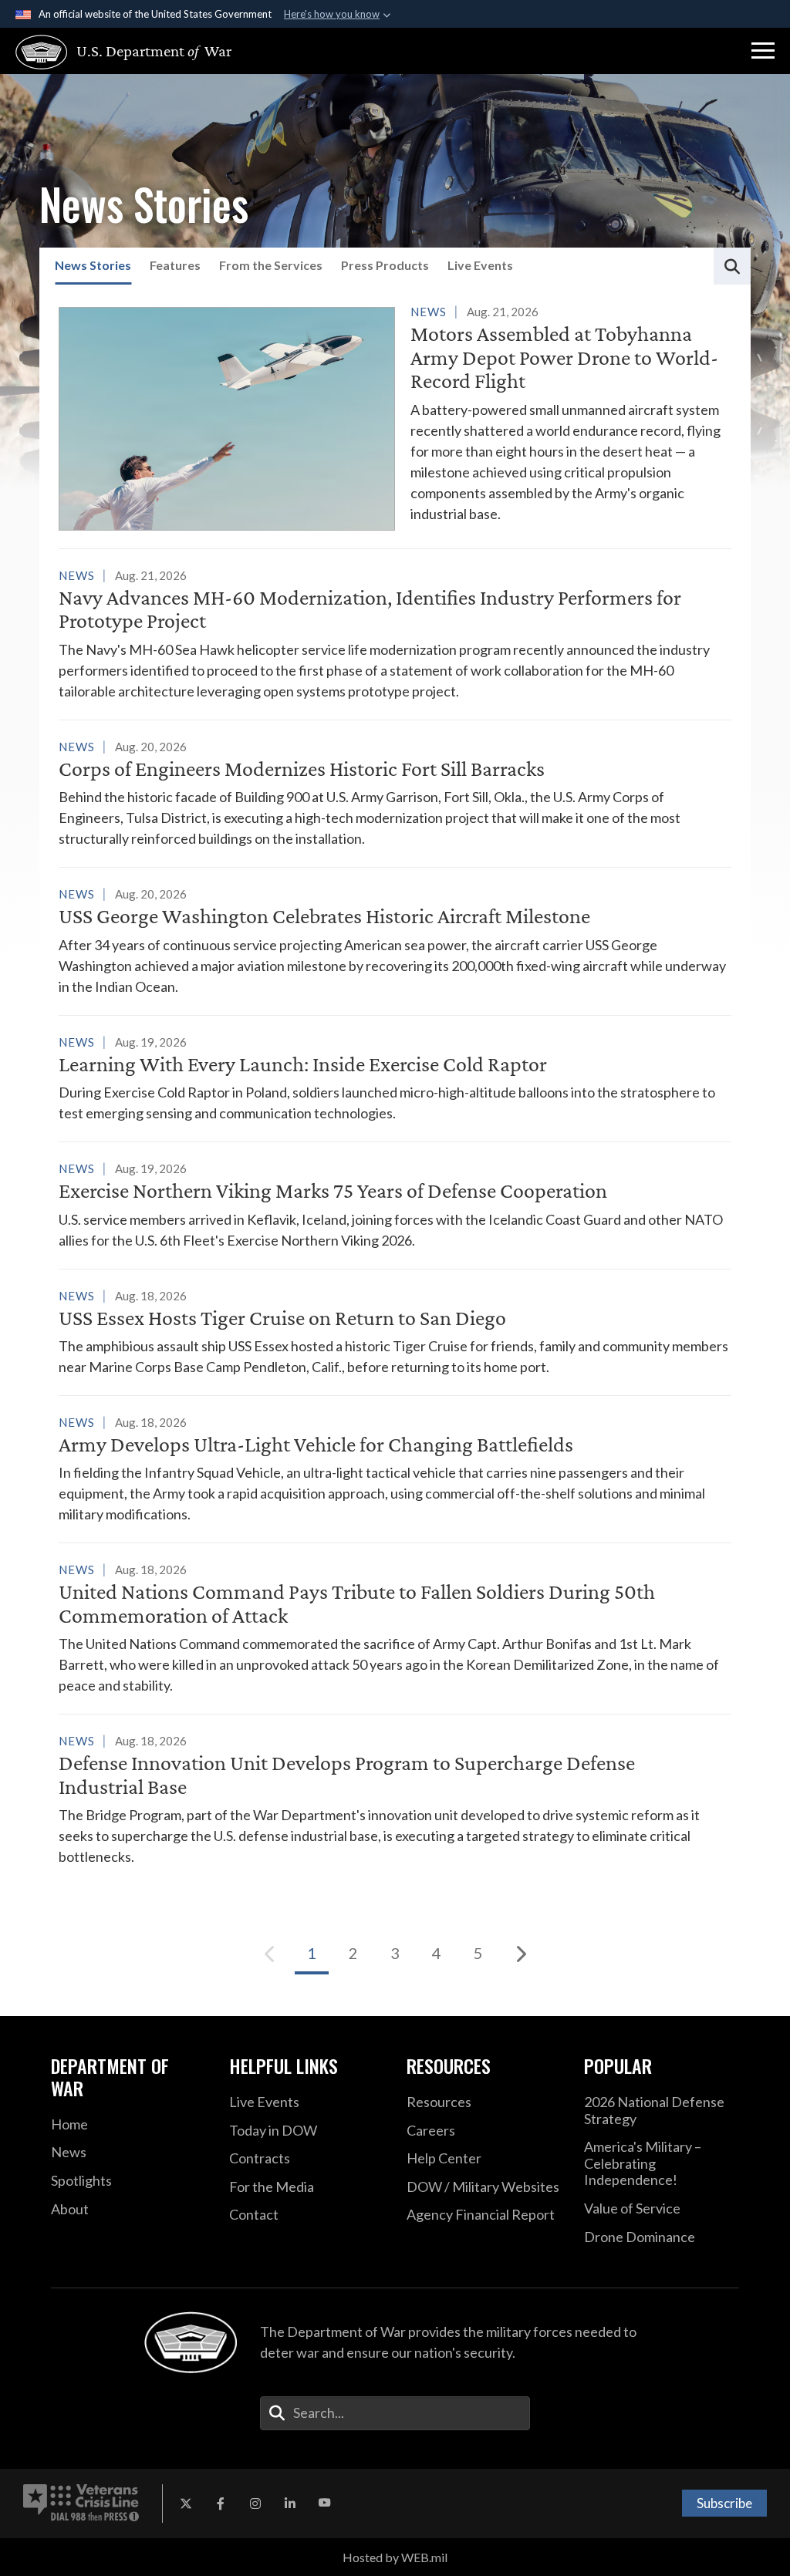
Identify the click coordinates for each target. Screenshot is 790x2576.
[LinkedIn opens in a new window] (290, 2504)
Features (175, 265)
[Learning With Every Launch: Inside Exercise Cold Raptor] (395, 1077)
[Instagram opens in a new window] (255, 2504)
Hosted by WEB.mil (395, 2557)
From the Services (271, 265)
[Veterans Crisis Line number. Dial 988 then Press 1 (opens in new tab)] (81, 2504)
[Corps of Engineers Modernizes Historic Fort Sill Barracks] (395, 792)
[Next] (520, 1954)
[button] (763, 51)
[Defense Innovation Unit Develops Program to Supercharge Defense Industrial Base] (395, 1799)
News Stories (93, 265)
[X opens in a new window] (186, 2504)
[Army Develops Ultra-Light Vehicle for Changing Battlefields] (395, 1468)
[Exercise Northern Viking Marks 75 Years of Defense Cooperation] (395, 1204)
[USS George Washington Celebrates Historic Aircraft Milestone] (395, 940)
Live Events (480, 265)
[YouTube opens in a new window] (325, 2504)
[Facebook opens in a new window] (221, 2504)
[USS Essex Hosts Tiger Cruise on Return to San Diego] (395, 1331)
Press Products (385, 265)
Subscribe (724, 2503)
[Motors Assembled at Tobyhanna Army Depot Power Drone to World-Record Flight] (395, 416)
